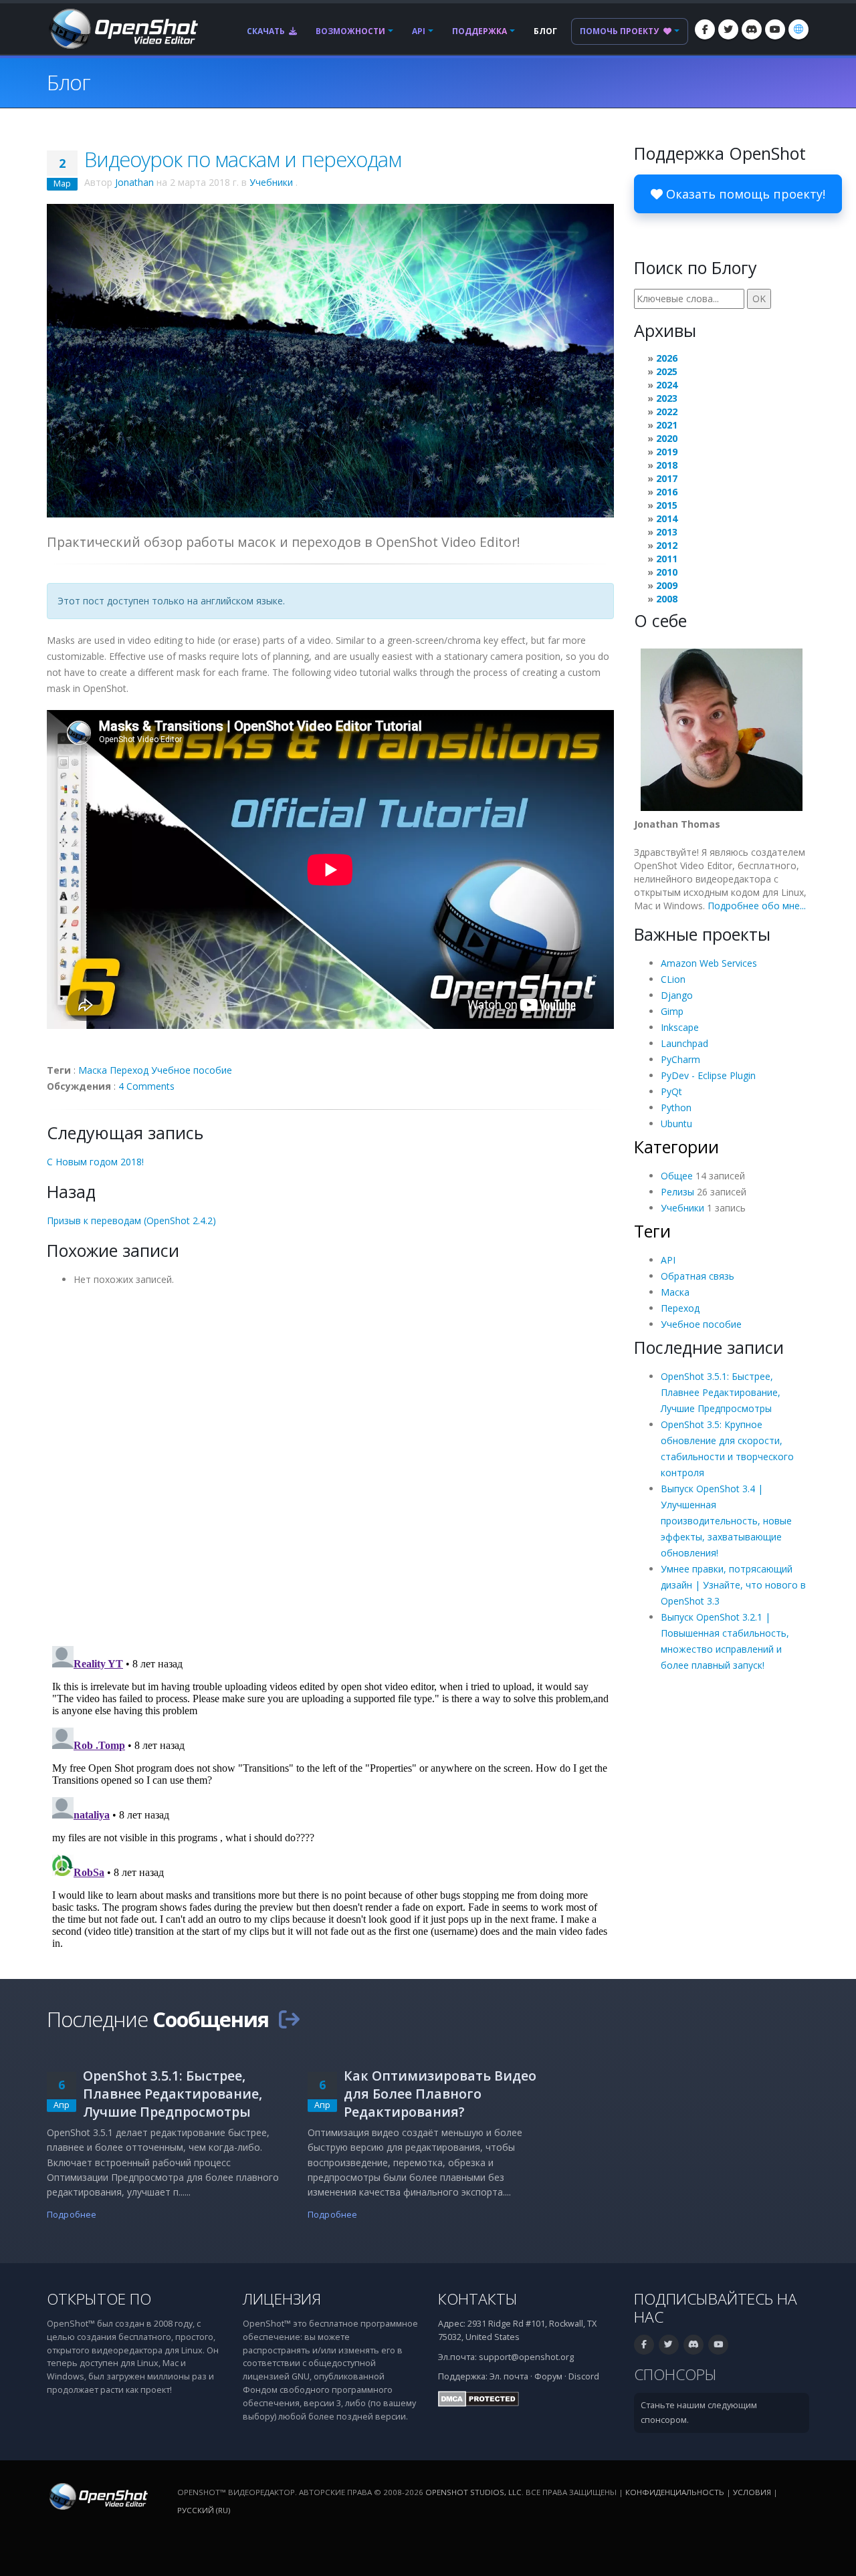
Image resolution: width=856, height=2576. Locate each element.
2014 (667, 518)
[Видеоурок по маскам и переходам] (330, 359)
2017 (667, 478)
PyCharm (680, 1059)
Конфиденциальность (675, 2492)
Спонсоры (675, 2374)
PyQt (671, 1091)
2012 (667, 545)
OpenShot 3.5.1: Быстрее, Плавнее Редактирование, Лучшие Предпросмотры (721, 1392)
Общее (677, 1176)
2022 (667, 412)
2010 (667, 572)
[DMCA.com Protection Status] (478, 2398)
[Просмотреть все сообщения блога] (289, 2019)
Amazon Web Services (709, 963)
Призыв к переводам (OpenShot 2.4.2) (131, 1220)
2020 (667, 438)
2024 (667, 385)
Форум (548, 2376)
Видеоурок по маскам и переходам (243, 159)
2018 (667, 465)
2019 (667, 452)
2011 (667, 559)
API (419, 31)
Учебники (271, 182)
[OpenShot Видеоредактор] (97, 2495)
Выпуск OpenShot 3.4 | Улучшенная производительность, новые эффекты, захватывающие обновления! (726, 1521)
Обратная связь (698, 1276)
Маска (93, 1070)
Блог (545, 31)
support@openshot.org (526, 2357)
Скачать (267, 31)
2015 (667, 505)
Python (676, 1107)
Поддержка (479, 31)
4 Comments (146, 1086)
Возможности (350, 31)
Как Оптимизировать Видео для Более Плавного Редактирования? (440, 2094)
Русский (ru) (204, 2510)
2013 (667, 532)
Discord (584, 2376)
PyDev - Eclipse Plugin (708, 1075)
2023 (667, 398)
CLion (673, 979)
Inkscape (680, 1027)
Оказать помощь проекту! (744, 194)
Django (677, 995)
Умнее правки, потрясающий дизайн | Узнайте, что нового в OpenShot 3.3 (733, 1585)
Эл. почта (509, 2376)
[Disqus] (330, 1461)
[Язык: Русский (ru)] (798, 29)
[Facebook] (705, 29)
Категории (676, 1147)
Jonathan (134, 182)
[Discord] (752, 29)
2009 (667, 585)
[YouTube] (775, 29)
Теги (652, 1231)
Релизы (677, 1192)
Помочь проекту (620, 31)
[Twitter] (728, 29)
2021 (667, 425)
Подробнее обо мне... (757, 906)
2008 (667, 599)
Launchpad (684, 1043)
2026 (667, 358)
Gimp (672, 1011)
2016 (667, 492)
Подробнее (72, 2215)
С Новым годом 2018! (95, 1162)
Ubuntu (676, 1124)
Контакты (478, 2299)
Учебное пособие (192, 1070)
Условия (752, 2492)
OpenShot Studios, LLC (473, 2492)
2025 (667, 371)
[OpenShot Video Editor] (122, 28)
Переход (129, 1070)
